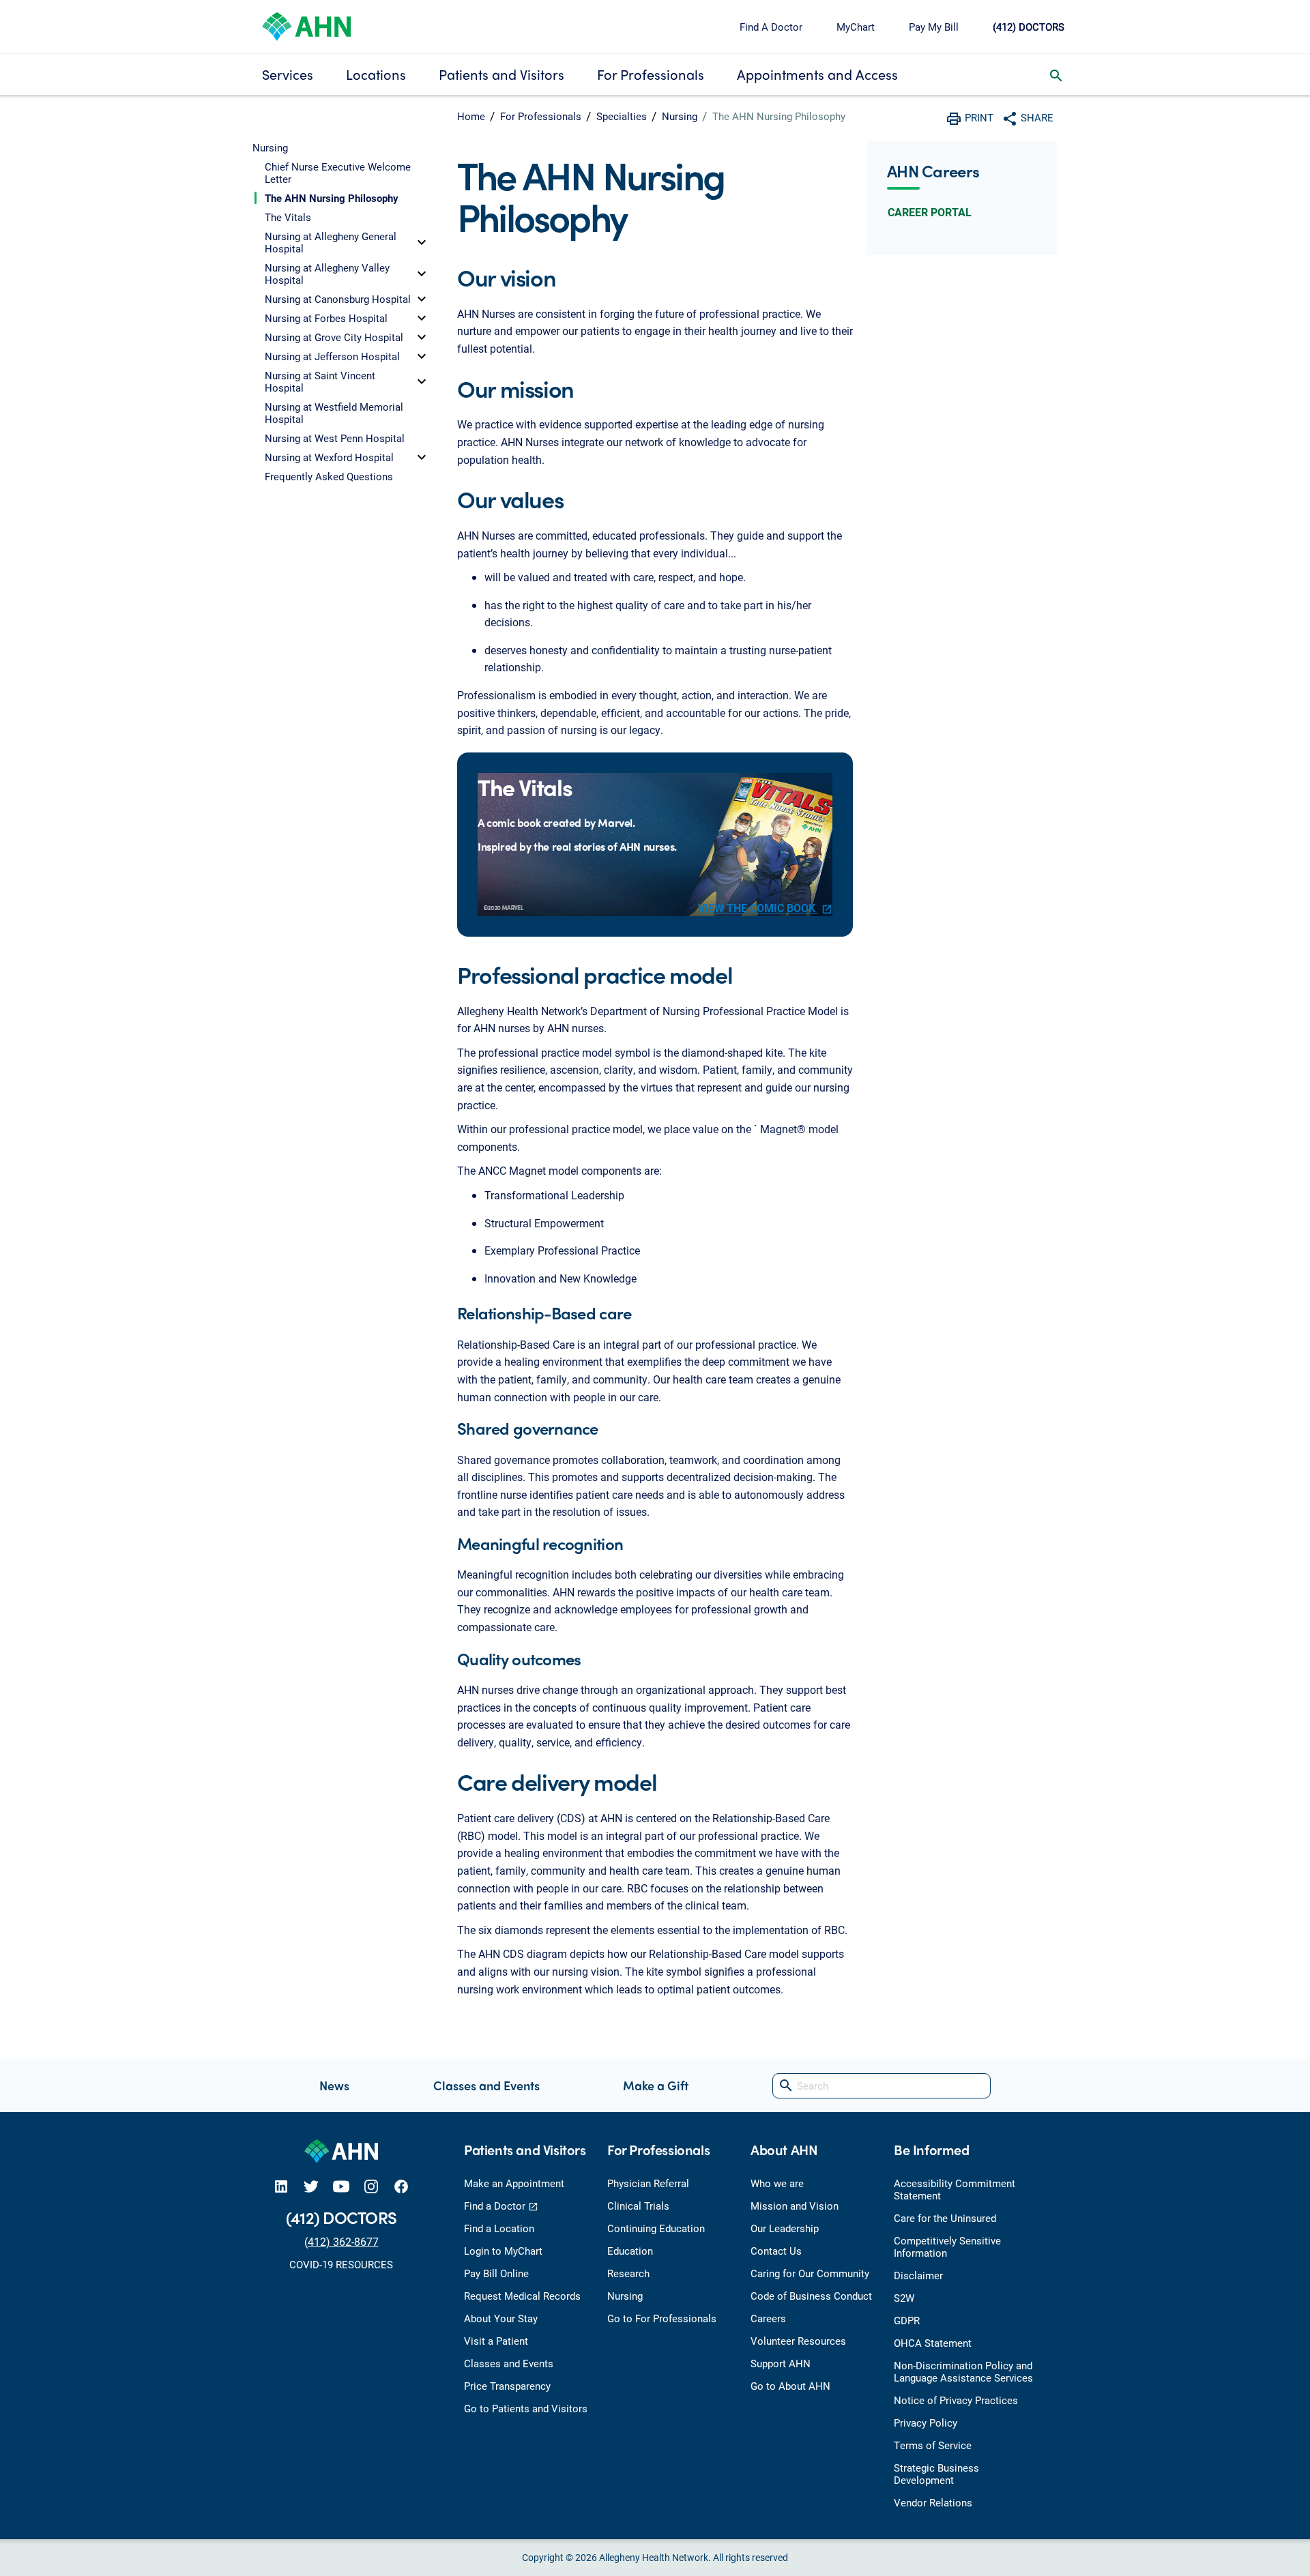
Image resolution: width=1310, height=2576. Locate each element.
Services (288, 74)
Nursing (680, 116)
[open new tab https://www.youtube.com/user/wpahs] (341, 2186)
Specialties (622, 116)
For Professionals (651, 74)
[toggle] (422, 242)
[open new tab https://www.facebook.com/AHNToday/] (401, 2186)
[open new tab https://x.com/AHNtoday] (311, 2186)
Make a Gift (656, 2085)
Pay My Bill (934, 27)
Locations (376, 74)
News (334, 2085)
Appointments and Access (817, 74)
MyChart (856, 27)
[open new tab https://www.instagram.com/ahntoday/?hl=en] (371, 2186)
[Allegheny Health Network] (306, 25)
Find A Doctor (771, 27)
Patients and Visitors (501, 74)
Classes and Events (486, 2085)
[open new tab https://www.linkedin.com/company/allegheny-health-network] (281, 2186)
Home (471, 116)
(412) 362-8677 (341, 2241)
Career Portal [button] (930, 212)
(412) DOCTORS (1029, 27)
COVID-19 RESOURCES (341, 2264)
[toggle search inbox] (1056, 74)
